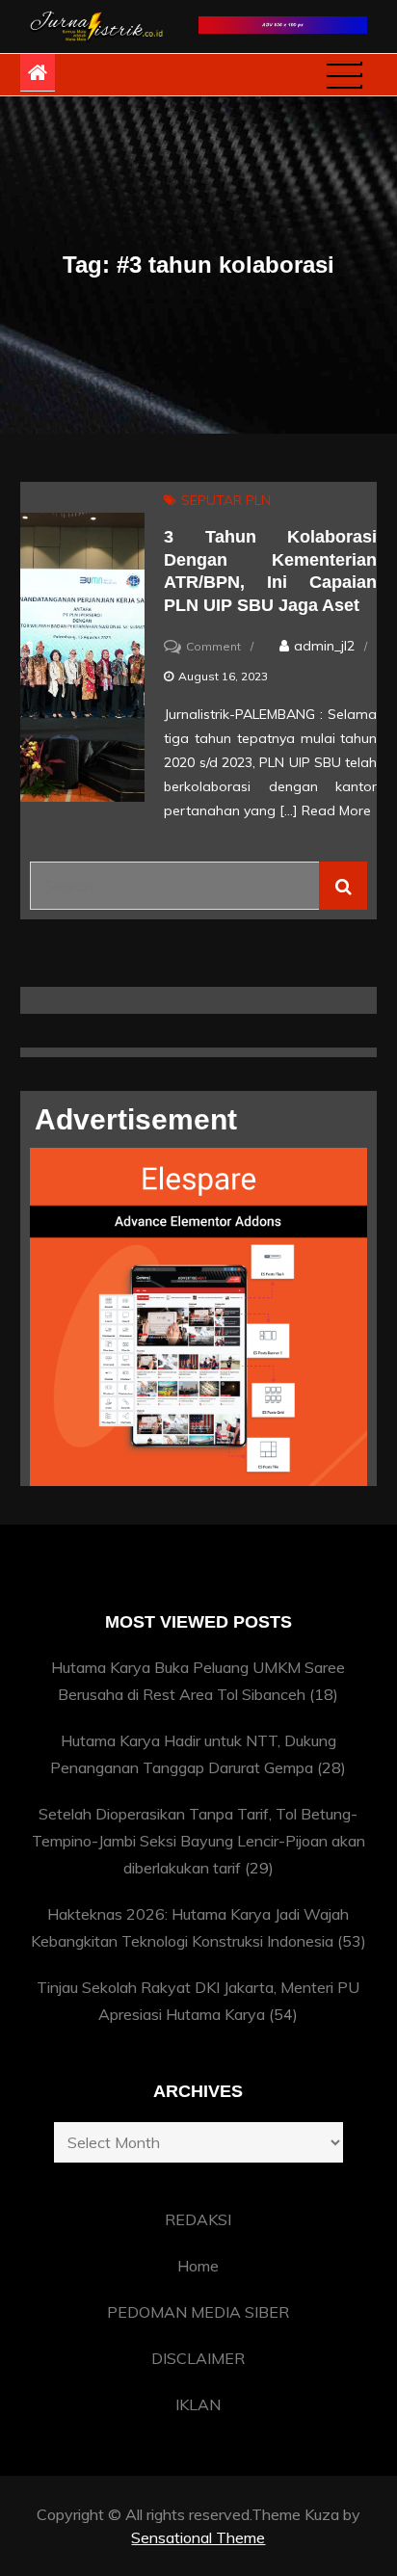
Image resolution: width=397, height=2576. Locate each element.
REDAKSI (198, 2219)
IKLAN (198, 2404)
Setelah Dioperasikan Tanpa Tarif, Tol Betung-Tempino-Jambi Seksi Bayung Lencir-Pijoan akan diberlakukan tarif (198, 1841)
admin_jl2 (324, 646)
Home (198, 2266)
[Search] (343, 886)
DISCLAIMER (198, 2358)
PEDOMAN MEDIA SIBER (198, 2312)
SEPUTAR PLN (226, 500)
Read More (336, 810)
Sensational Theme (198, 2537)
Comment (213, 646)
